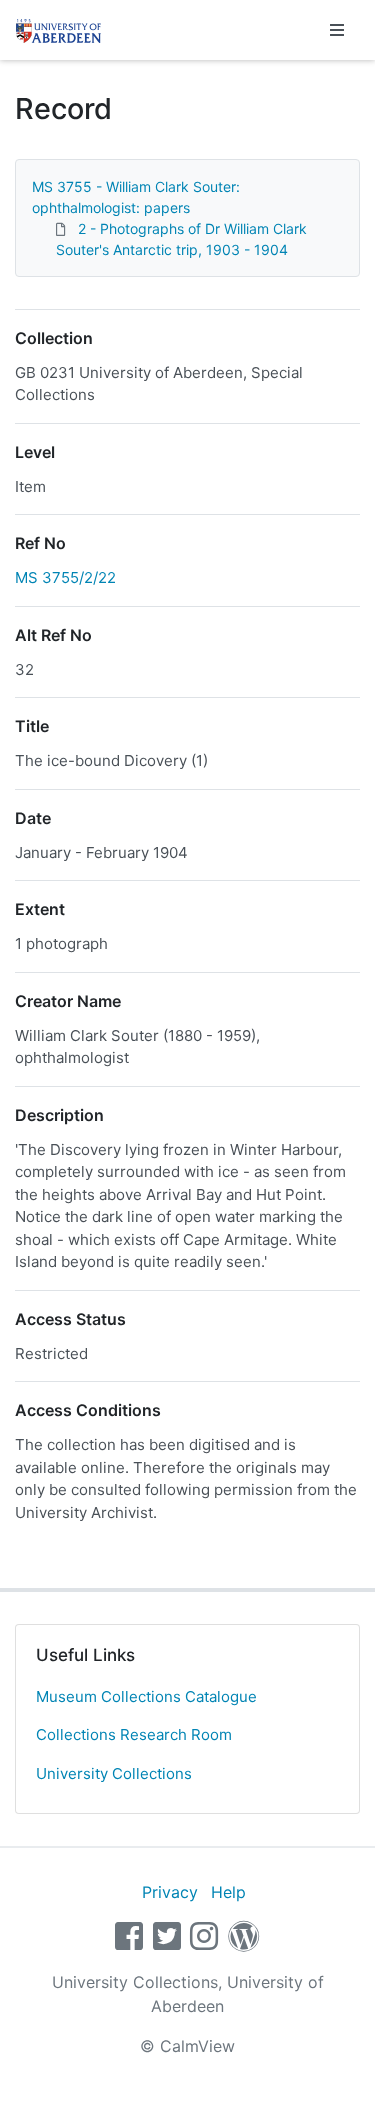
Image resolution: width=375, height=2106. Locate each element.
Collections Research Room (134, 1734)
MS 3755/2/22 (65, 577)
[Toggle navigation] (337, 30)
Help (228, 1892)
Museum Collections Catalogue (146, 1696)
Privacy (170, 1892)
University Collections (114, 1773)
